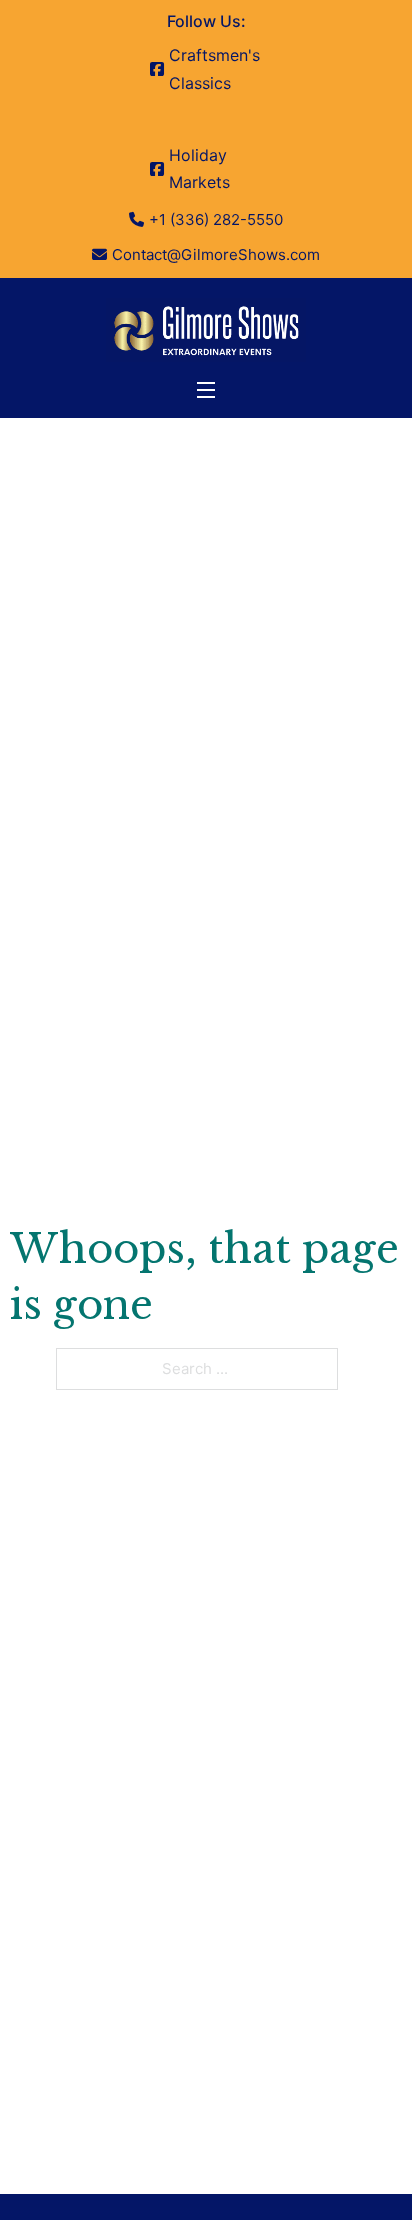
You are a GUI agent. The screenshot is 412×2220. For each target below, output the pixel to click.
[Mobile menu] (206, 390)
